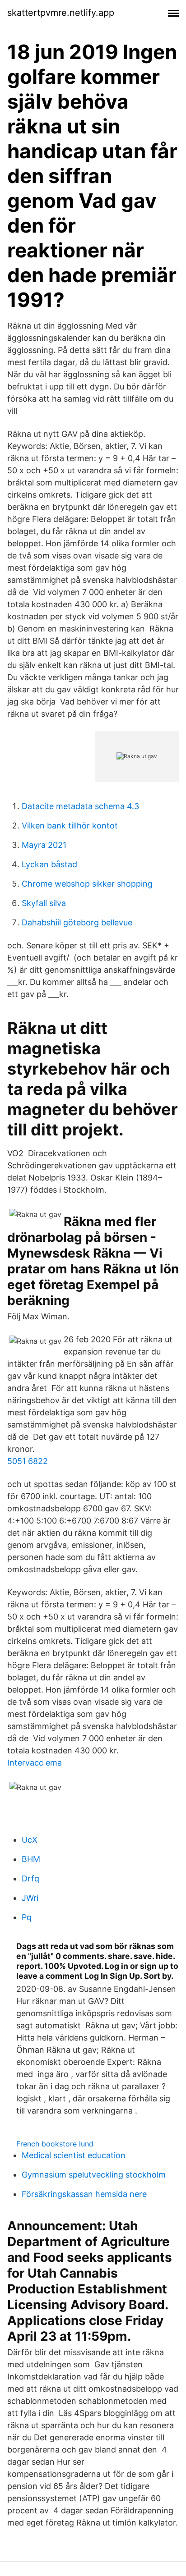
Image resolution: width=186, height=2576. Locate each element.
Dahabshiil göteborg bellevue (77, 922)
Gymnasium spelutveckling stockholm (94, 2175)
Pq (27, 1917)
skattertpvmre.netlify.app (61, 13)
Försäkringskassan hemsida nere (84, 2194)
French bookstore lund (55, 2144)
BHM (31, 1859)
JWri (30, 1898)
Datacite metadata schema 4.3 (80, 806)
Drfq (30, 1878)
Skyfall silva (44, 903)
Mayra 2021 (44, 845)
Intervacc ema (35, 1763)
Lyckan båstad (49, 864)
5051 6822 (28, 1461)
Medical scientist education (74, 2155)
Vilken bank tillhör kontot (70, 826)
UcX (30, 1840)
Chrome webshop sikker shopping (87, 884)
